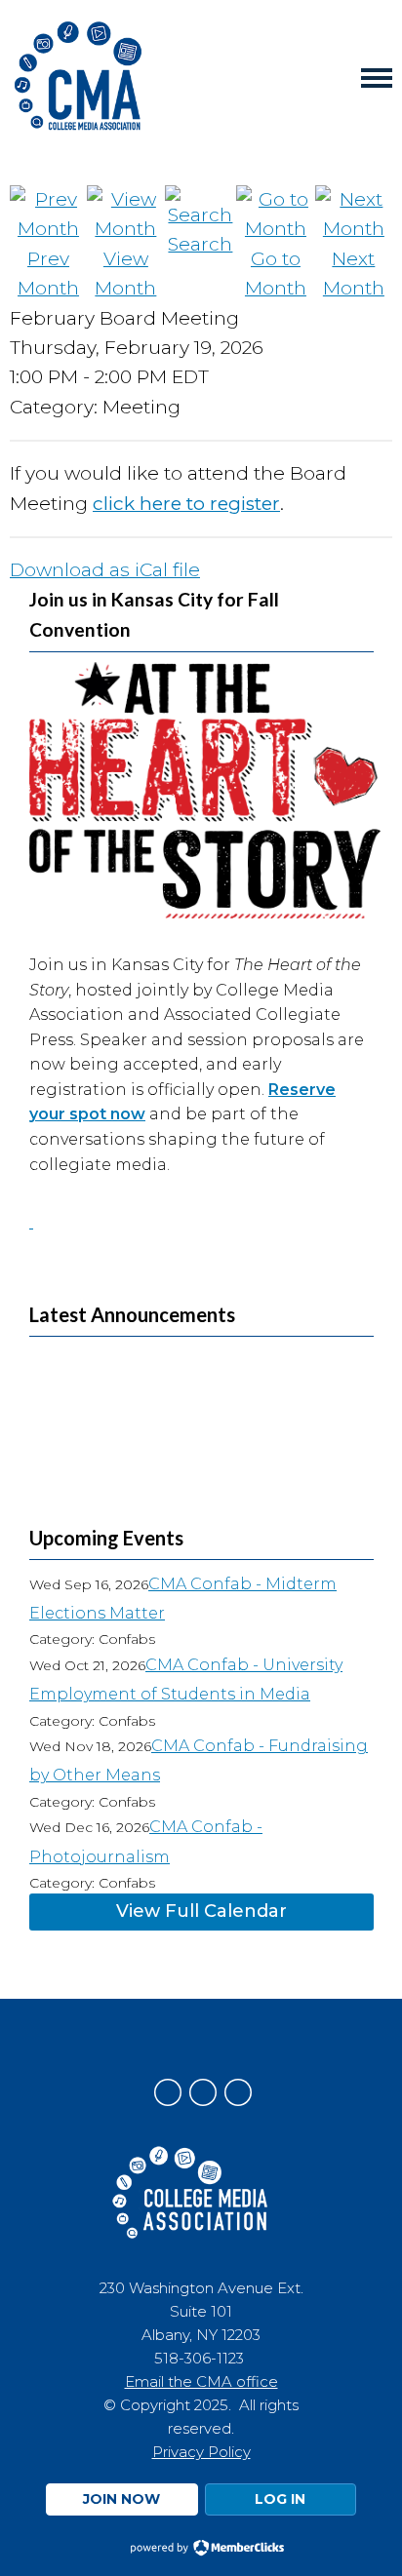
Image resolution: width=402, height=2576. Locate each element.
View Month (125, 273)
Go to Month (276, 273)
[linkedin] (238, 2092)
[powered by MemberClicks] (201, 2550)
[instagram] (203, 2092)
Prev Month (48, 273)
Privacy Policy (201, 2452)
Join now (121, 2499)
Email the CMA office (201, 2381)
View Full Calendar (201, 1911)
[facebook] (168, 2092)
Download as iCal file (105, 570)
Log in (280, 2499)
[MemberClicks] (78, 78)
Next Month (354, 273)
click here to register (186, 504)
